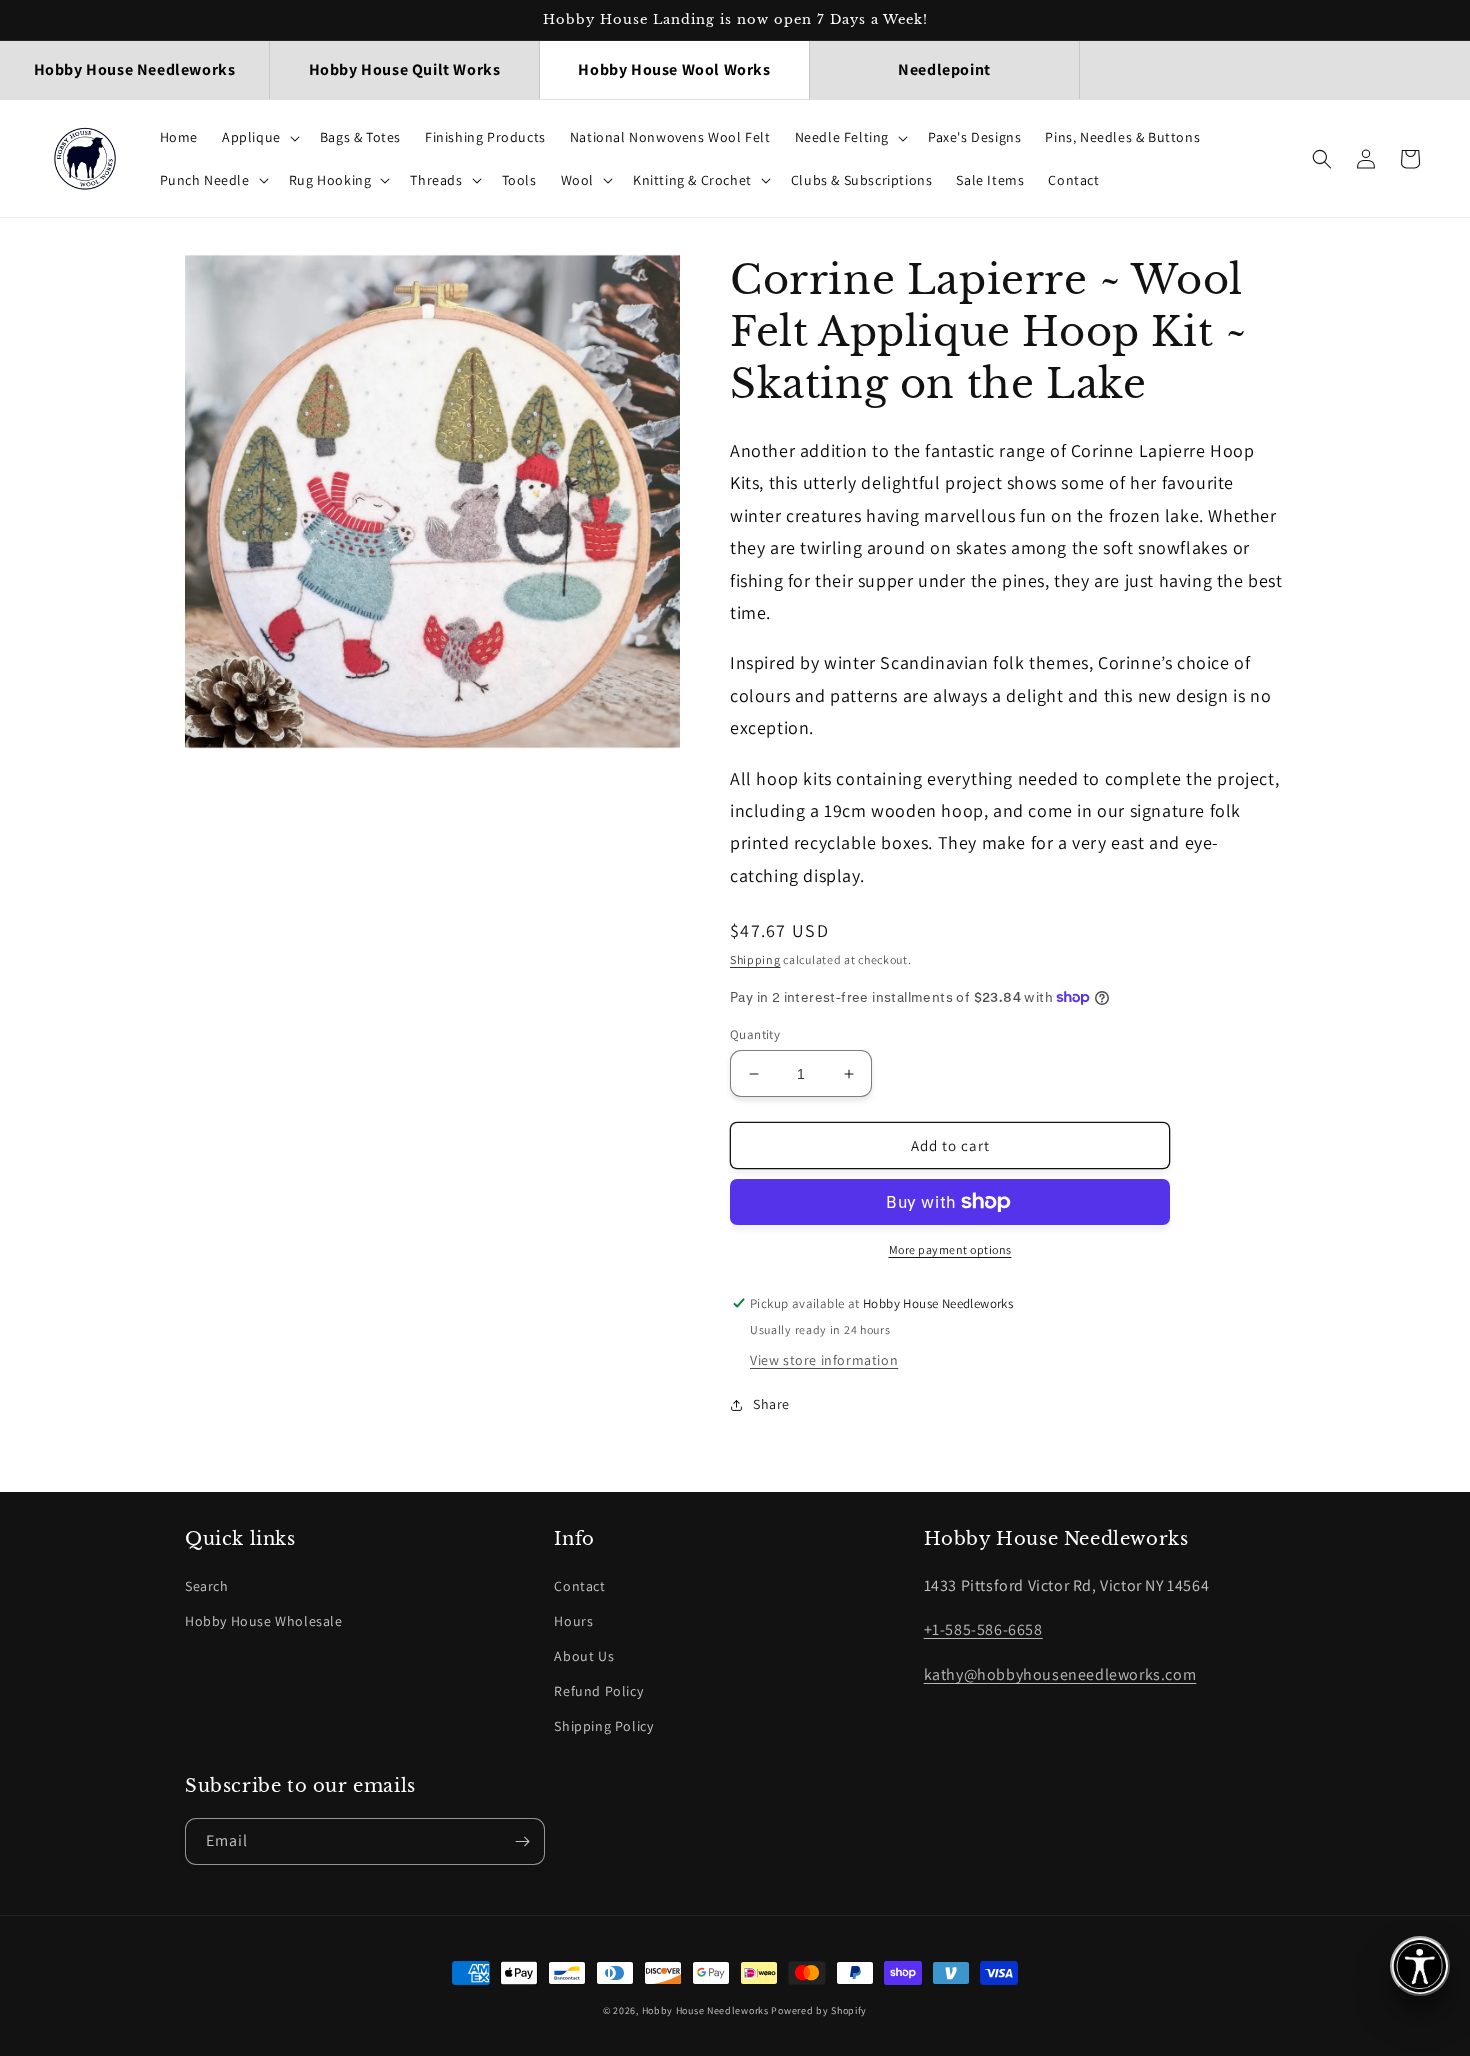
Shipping (755, 959)
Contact (579, 1586)
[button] (259, 137)
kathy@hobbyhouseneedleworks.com (1060, 1674)
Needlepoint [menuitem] (944, 69)
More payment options (950, 1249)
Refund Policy (598, 1691)
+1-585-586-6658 (983, 1629)
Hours (573, 1621)
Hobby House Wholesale (264, 1621)
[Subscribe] (522, 1841)
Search (207, 1586)
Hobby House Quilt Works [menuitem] (405, 69)
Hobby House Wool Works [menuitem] (674, 69)
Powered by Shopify (819, 2010)
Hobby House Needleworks (705, 2010)
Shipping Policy (603, 1726)
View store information (824, 1360)
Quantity (755, 1034)
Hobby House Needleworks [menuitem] (135, 69)
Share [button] (771, 1404)
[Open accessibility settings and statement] (1420, 1966)
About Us (584, 1656)
